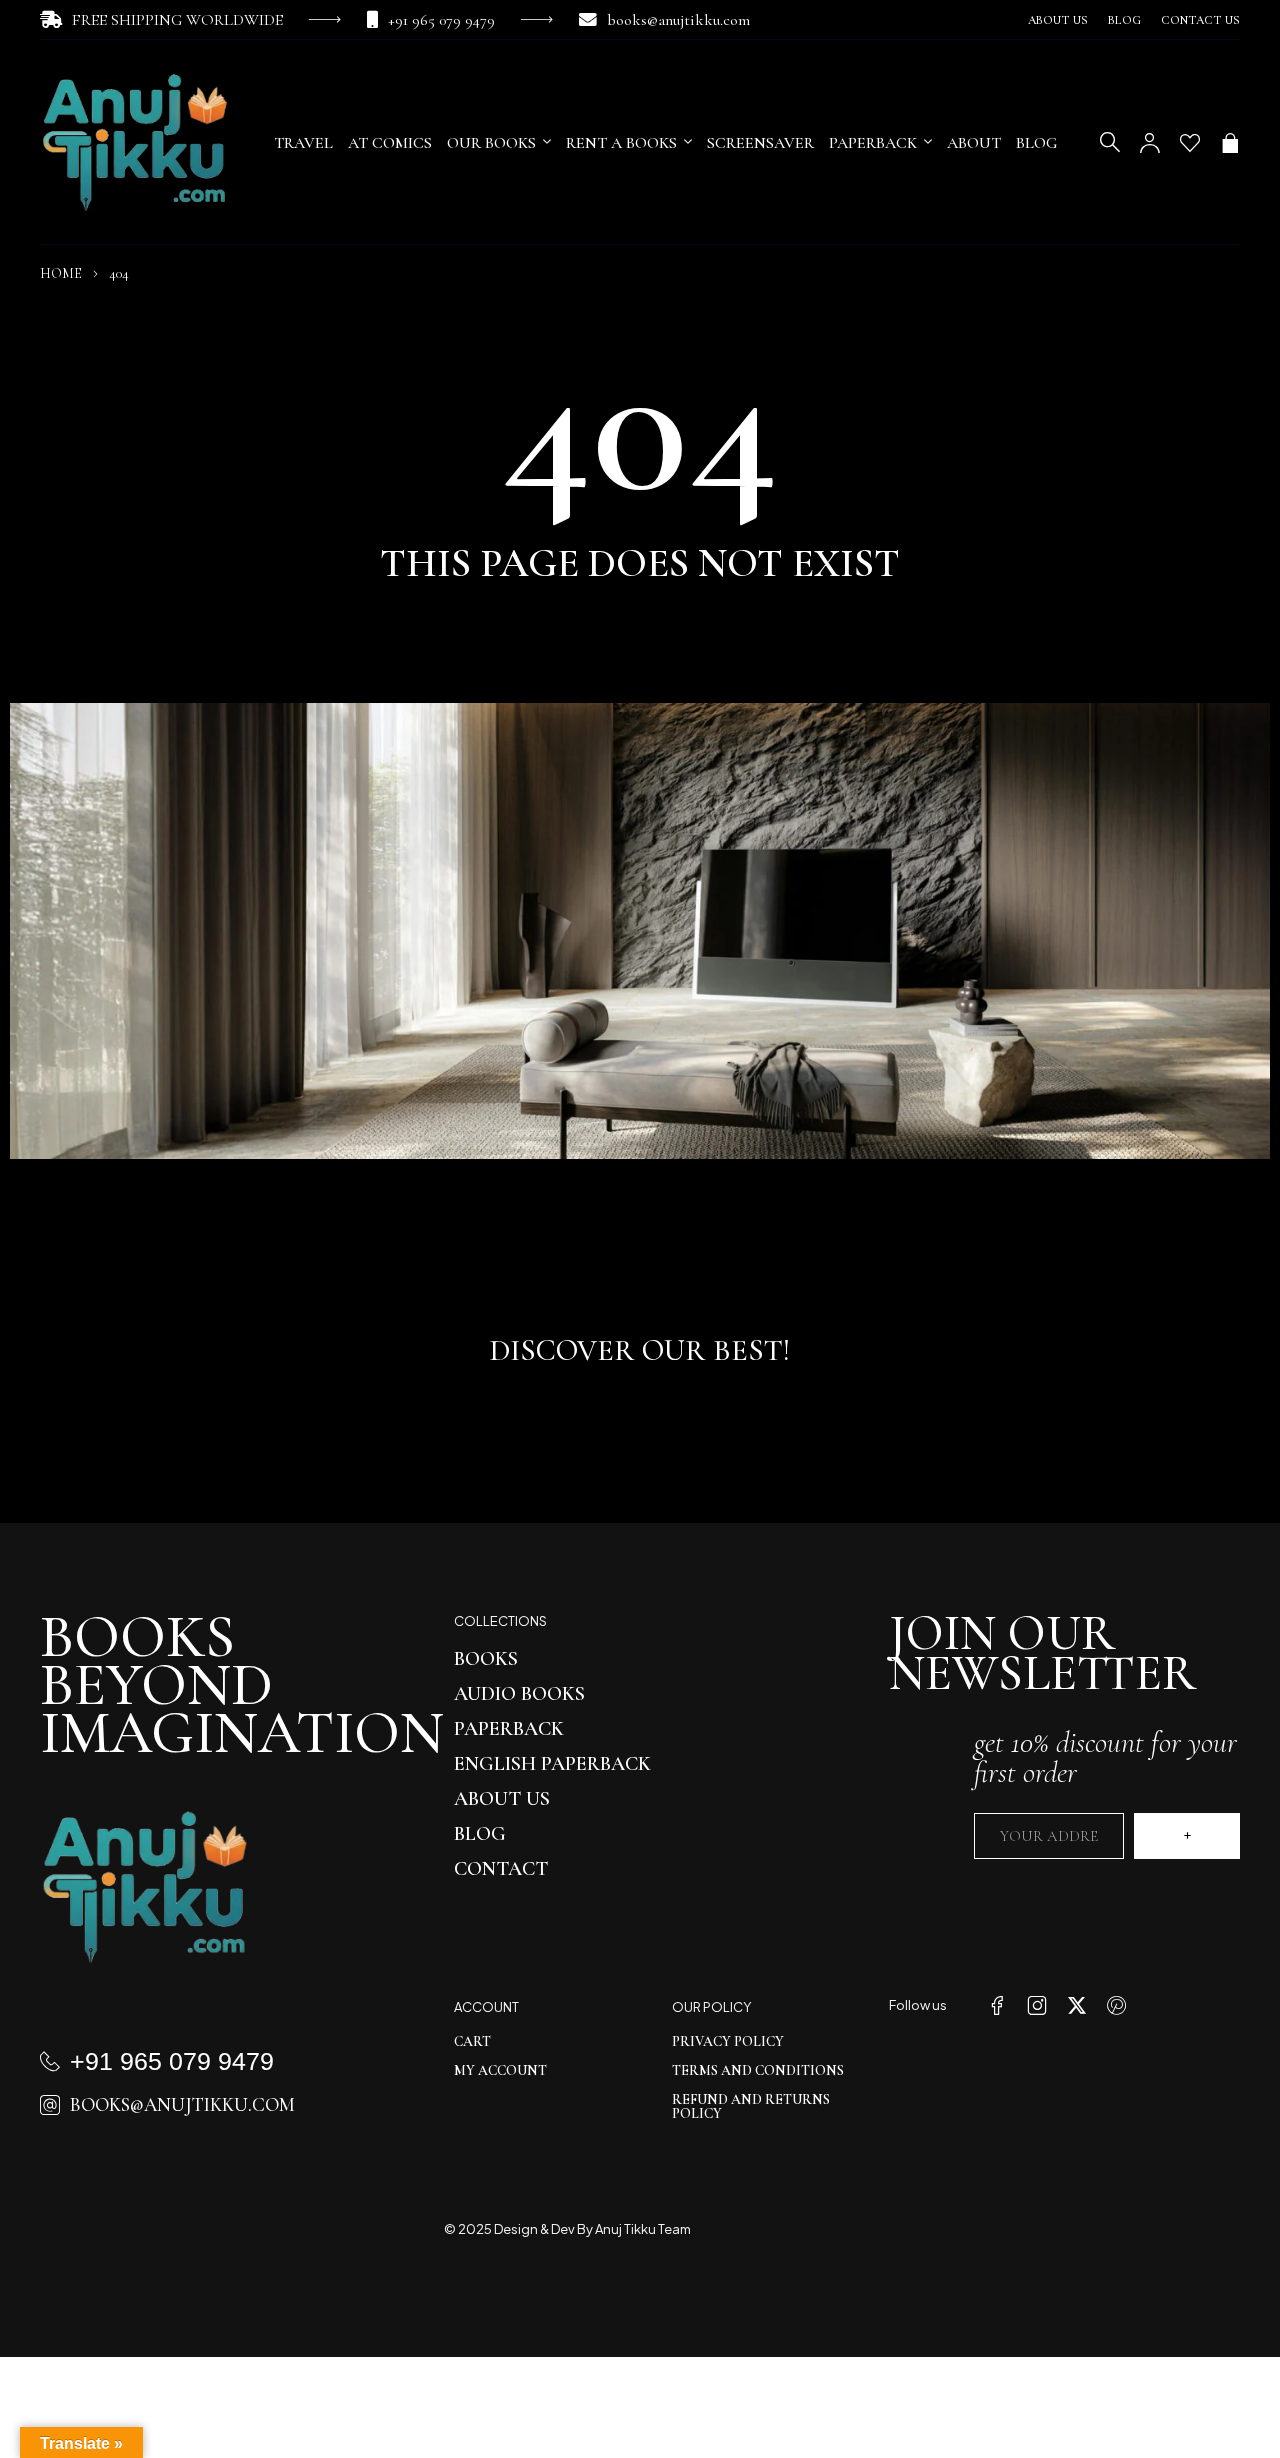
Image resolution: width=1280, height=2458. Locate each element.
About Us (1058, 20)
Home (61, 273)
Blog (1124, 20)
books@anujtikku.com (678, 20)
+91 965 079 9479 (441, 20)
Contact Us (1200, 20)
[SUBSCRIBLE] (1187, 1836)
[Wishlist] (1190, 143)
